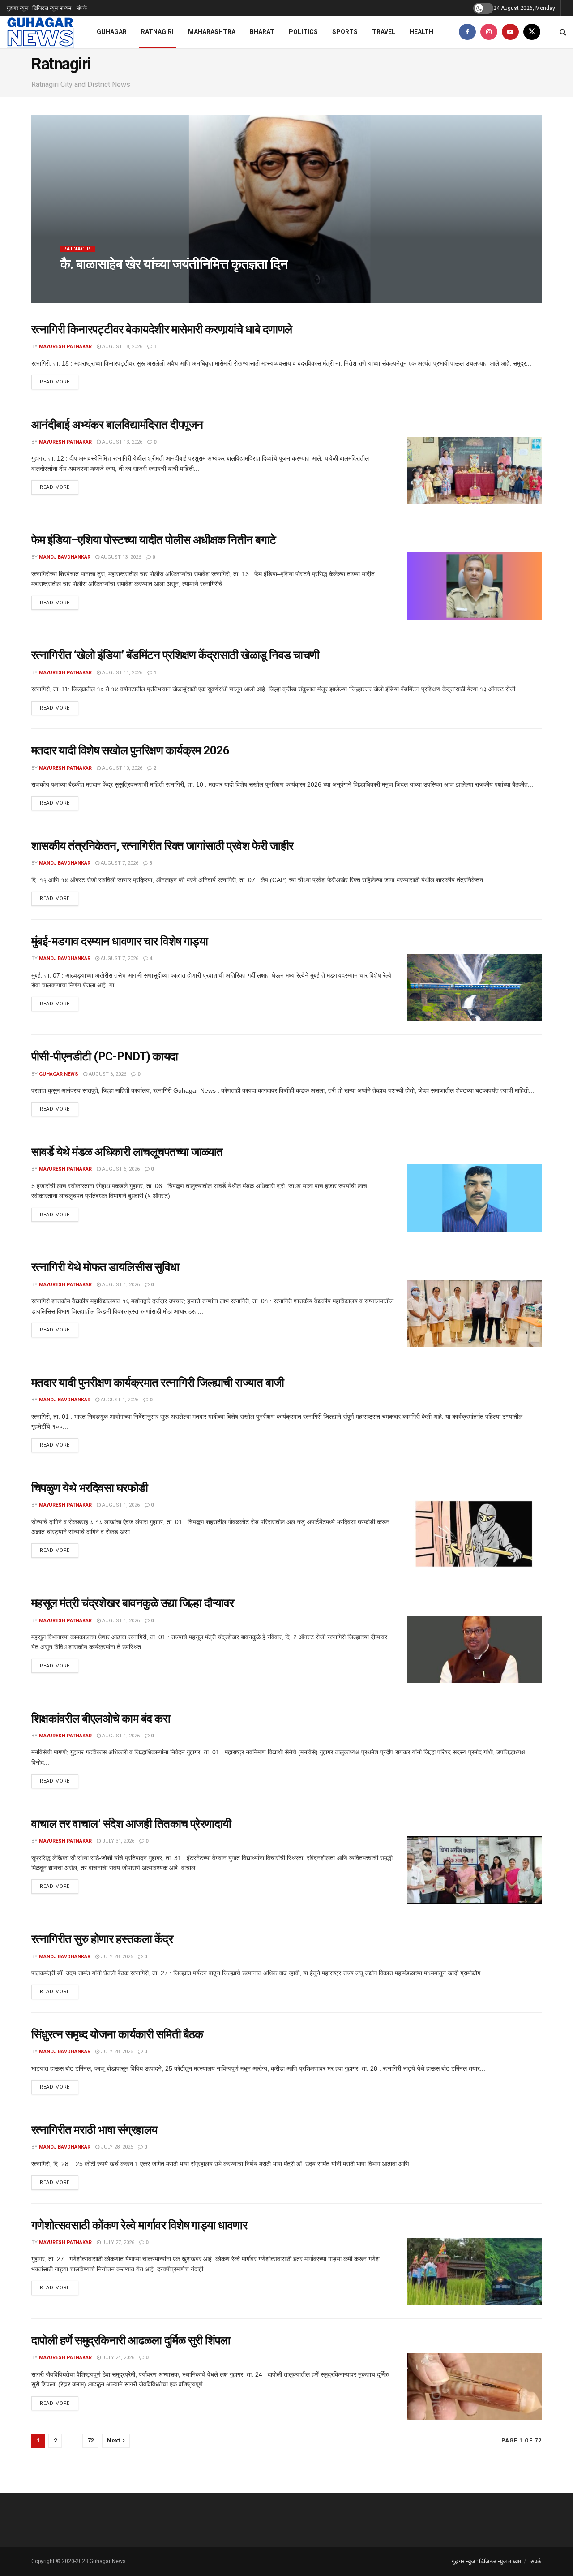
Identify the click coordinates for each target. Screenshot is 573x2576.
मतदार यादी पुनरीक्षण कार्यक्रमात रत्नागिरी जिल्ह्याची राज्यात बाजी (158, 1383)
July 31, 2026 (118, 1841)
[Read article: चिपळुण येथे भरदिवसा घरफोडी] (475, 1534)
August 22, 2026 (151, 282)
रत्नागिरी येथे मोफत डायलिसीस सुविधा (105, 1267)
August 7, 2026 (119, 863)
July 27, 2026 (118, 2242)
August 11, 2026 (122, 673)
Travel (384, 32)
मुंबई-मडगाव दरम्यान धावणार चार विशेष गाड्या (120, 941)
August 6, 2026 (107, 1074)
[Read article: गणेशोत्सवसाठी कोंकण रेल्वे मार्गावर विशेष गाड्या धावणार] (475, 2271)
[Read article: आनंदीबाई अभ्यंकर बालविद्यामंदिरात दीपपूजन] (475, 471)
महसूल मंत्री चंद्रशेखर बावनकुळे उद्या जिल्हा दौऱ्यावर (133, 1603)
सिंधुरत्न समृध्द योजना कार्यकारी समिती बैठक (117, 2034)
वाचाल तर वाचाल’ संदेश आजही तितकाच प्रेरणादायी (131, 1824)
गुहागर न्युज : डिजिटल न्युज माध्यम (39, 8)
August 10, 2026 (122, 768)
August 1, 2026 (120, 1285)
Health (421, 32)
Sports (345, 32)
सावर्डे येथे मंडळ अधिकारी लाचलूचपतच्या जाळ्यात (127, 1152)
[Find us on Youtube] (510, 32)
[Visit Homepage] (40, 32)
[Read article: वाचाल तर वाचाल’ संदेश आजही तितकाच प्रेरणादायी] (475, 1870)
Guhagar (112, 32)
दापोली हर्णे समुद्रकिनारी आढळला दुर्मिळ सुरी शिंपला (131, 2340)
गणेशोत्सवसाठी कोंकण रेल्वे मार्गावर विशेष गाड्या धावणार (139, 2225)
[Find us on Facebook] (467, 32)
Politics (303, 32)
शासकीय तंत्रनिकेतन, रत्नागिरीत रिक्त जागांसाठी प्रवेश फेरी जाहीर (162, 846)
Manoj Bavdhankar (65, 557)
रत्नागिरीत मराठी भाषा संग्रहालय (94, 2130)
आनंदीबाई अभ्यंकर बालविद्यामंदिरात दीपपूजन (117, 425)
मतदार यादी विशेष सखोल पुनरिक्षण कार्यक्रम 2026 (130, 750)
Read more (59, 382)
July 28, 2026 (116, 1957)
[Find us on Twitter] (532, 32)
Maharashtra (212, 32)
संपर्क (82, 8)
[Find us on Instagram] (489, 32)
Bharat (262, 32)
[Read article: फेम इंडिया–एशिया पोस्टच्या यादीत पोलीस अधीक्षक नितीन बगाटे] (475, 586)
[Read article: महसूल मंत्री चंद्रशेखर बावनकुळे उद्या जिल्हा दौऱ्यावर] (475, 1650)
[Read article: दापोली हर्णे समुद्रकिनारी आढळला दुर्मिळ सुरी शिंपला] (475, 2386)
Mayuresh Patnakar (94, 282)
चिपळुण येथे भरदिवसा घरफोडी (90, 1488)
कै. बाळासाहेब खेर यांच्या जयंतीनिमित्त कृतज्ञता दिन (174, 264)
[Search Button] (563, 32)
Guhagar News (59, 1074)
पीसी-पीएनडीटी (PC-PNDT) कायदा (105, 1056)
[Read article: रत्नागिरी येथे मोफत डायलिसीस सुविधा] (475, 1314)
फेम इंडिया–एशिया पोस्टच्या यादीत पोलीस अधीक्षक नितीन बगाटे (154, 540)
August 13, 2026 (122, 442)
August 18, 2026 (122, 347)
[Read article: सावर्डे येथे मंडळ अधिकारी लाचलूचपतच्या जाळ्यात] (475, 1198)
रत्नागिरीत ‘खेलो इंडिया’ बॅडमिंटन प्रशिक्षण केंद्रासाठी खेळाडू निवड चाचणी (175, 655)
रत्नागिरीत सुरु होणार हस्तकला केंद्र (102, 1939)
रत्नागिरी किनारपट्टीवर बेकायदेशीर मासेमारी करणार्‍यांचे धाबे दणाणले (162, 329)
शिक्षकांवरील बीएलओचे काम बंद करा (101, 1719)
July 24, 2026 (118, 2358)
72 (90, 2440)
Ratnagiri (157, 32)
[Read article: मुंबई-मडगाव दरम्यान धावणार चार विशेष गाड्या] (475, 987)
